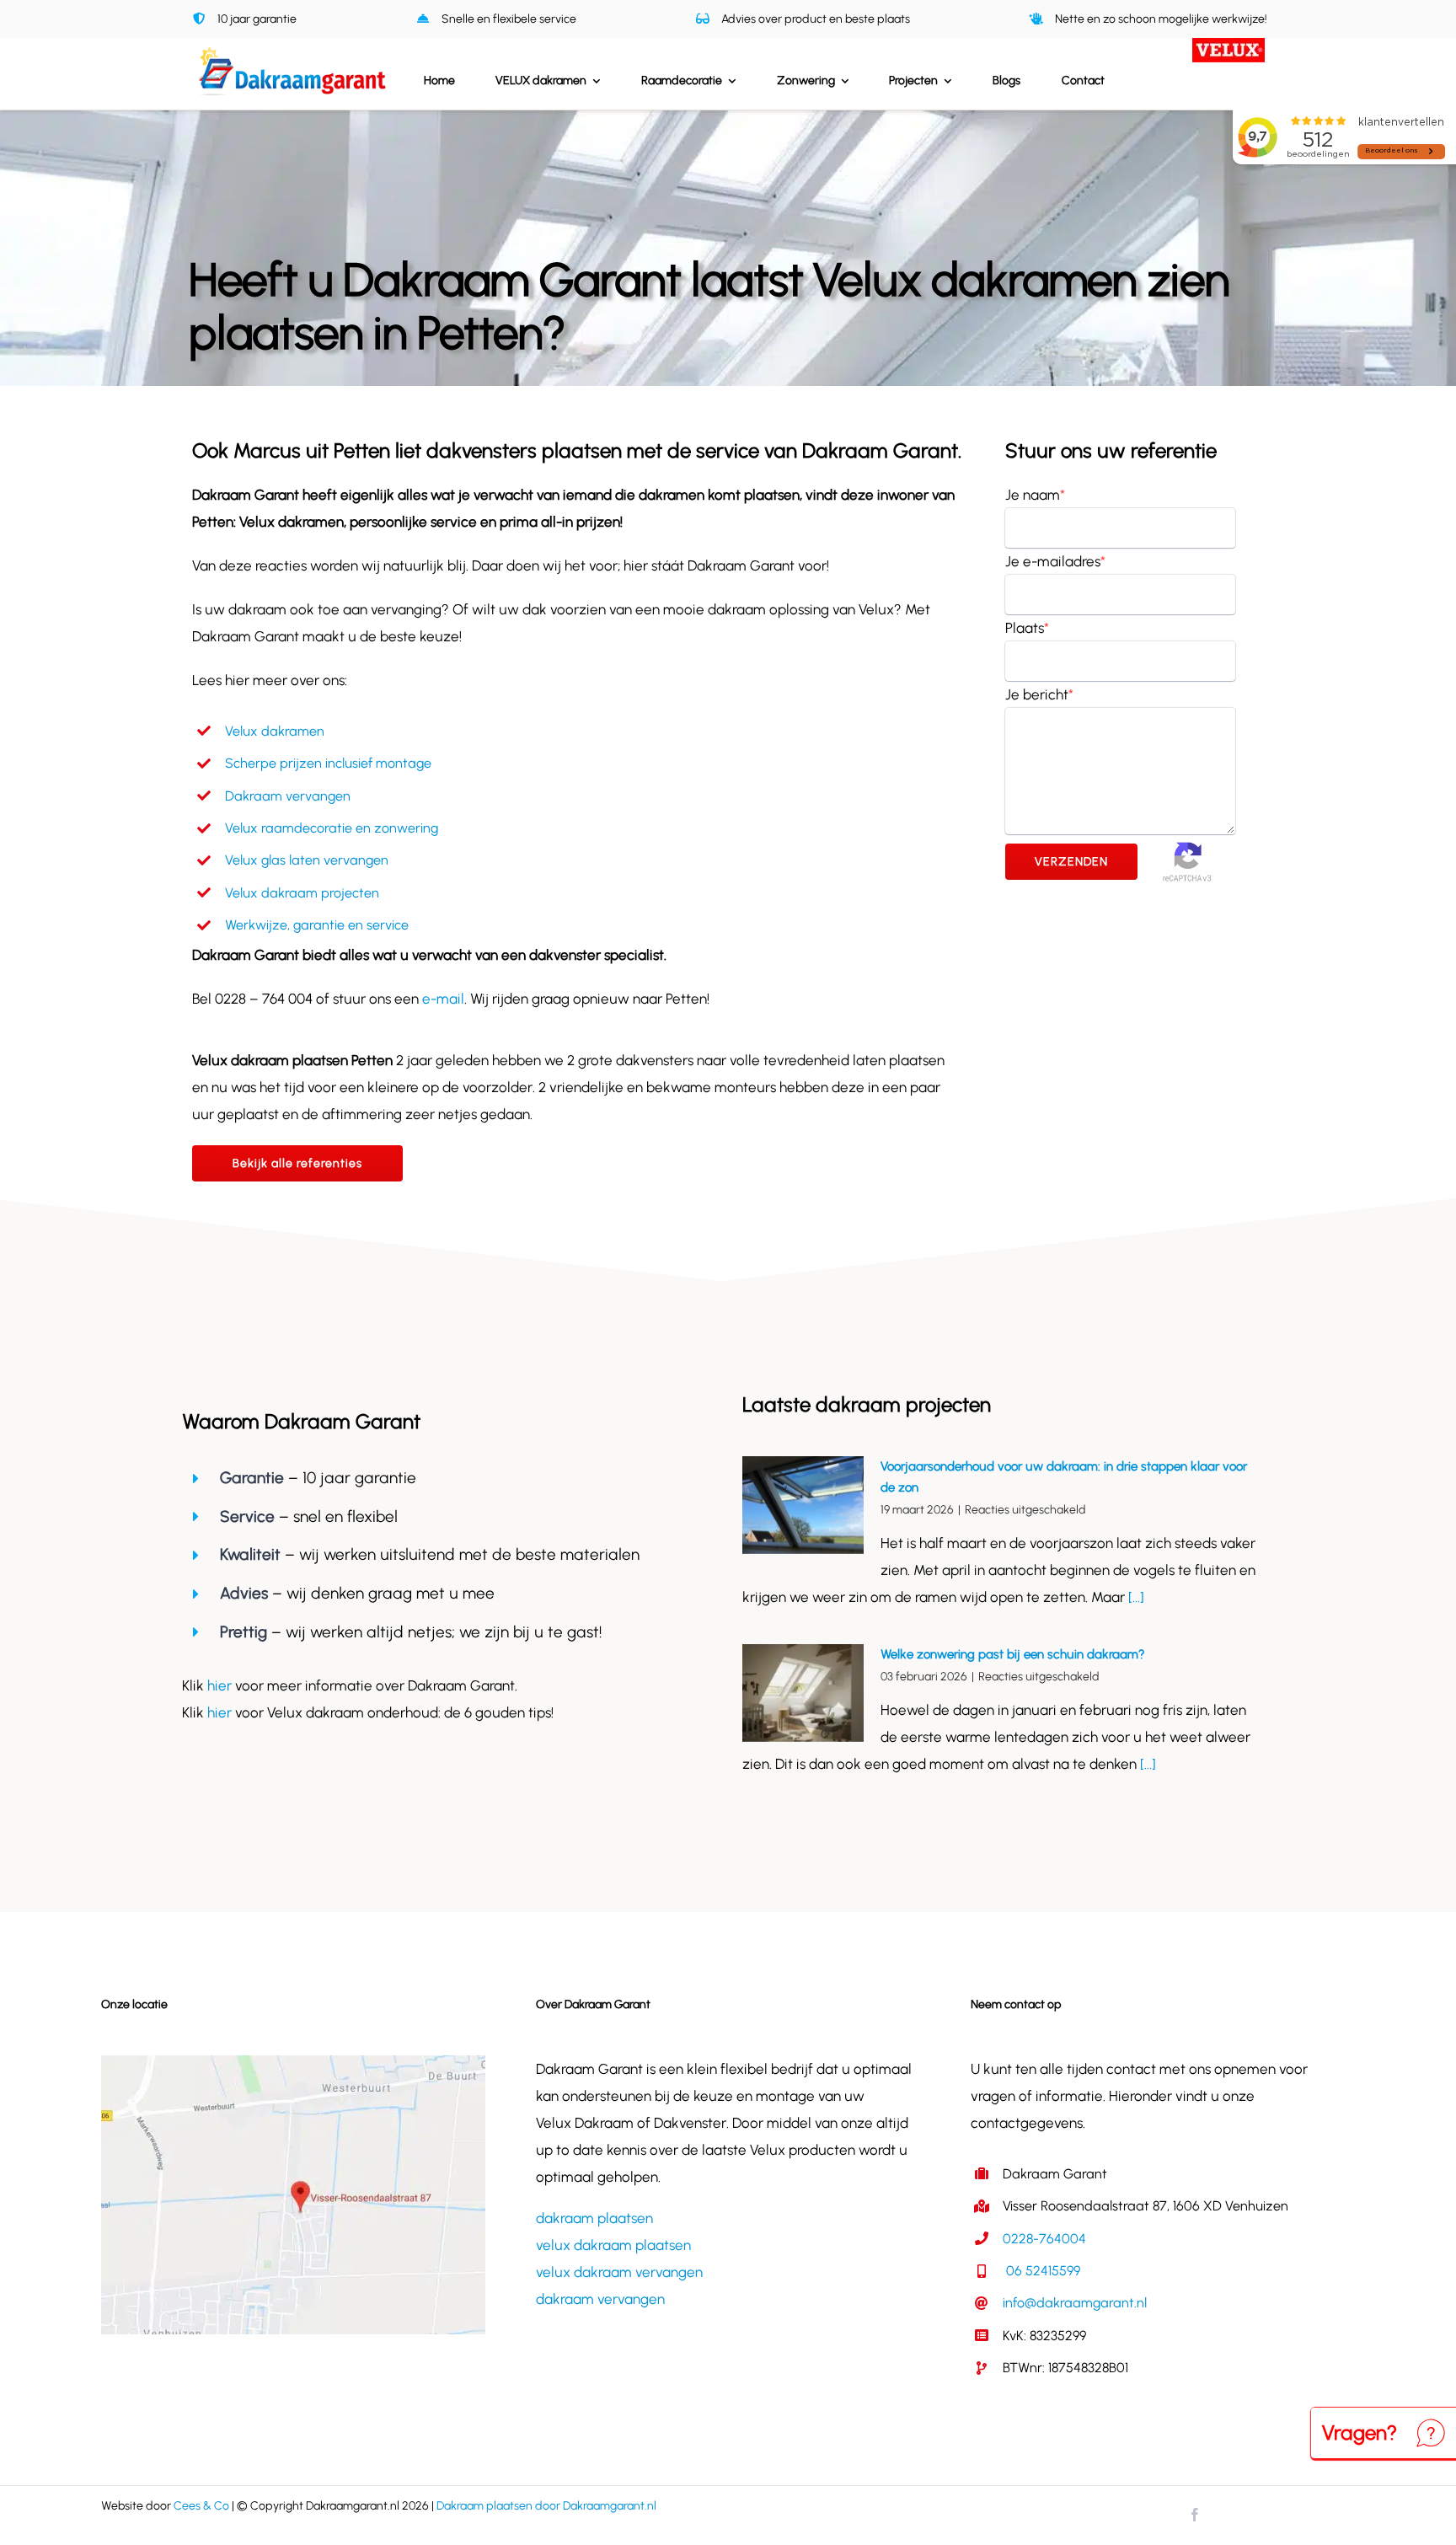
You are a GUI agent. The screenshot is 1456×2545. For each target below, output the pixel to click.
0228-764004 (1044, 2239)
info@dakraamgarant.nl (1075, 2303)
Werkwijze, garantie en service (317, 925)
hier (221, 1685)
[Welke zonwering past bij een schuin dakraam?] (803, 1693)
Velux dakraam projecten (302, 893)
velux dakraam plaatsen (613, 2245)
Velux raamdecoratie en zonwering (332, 828)
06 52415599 (1041, 2271)
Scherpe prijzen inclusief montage (328, 763)
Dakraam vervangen (288, 796)
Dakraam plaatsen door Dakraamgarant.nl (546, 2506)
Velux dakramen (275, 731)
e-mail (443, 999)
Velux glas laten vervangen (307, 860)
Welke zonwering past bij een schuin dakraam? (1013, 1654)
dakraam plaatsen (594, 2218)
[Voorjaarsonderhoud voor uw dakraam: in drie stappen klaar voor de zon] (803, 1505)
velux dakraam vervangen (619, 2272)
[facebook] (1195, 2515)
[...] (1135, 1597)
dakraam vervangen (600, 2299)
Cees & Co (201, 2506)
